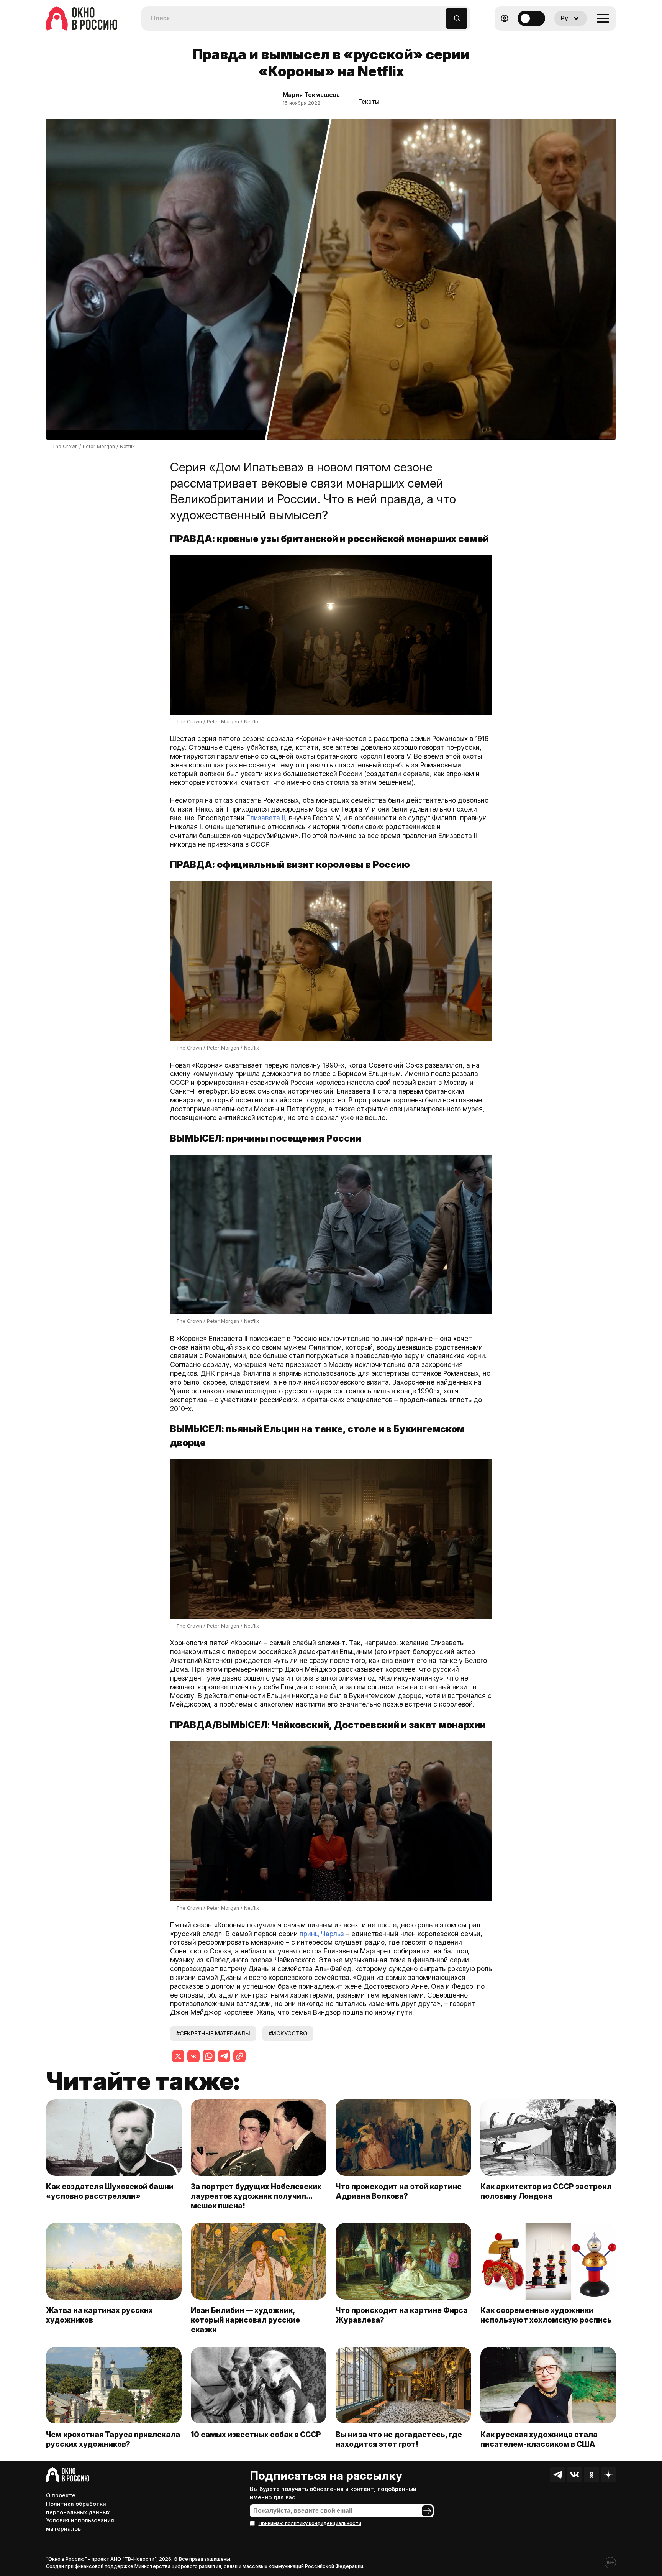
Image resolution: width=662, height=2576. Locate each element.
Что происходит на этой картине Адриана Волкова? (399, 2191)
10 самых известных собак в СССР (256, 2435)
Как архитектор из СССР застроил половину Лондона (546, 2191)
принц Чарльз (322, 1934)
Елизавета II (266, 818)
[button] (440, 15)
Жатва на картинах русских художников (99, 2315)
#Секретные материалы (213, 2033)
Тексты (369, 101)
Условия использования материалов (80, 2524)
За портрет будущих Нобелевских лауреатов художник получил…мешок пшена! (256, 2196)
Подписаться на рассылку (326, 2476)
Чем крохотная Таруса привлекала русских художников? (113, 2439)
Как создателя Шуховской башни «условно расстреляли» (110, 2191)
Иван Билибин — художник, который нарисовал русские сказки (245, 2320)
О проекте (61, 2495)
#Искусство (288, 2033)
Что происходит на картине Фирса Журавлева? (402, 2315)
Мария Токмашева (311, 95)
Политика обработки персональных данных (78, 2508)
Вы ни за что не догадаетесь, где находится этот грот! (399, 2439)
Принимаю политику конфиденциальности (310, 2523)
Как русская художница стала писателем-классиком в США (539, 2439)
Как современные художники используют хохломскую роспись (548, 2315)
